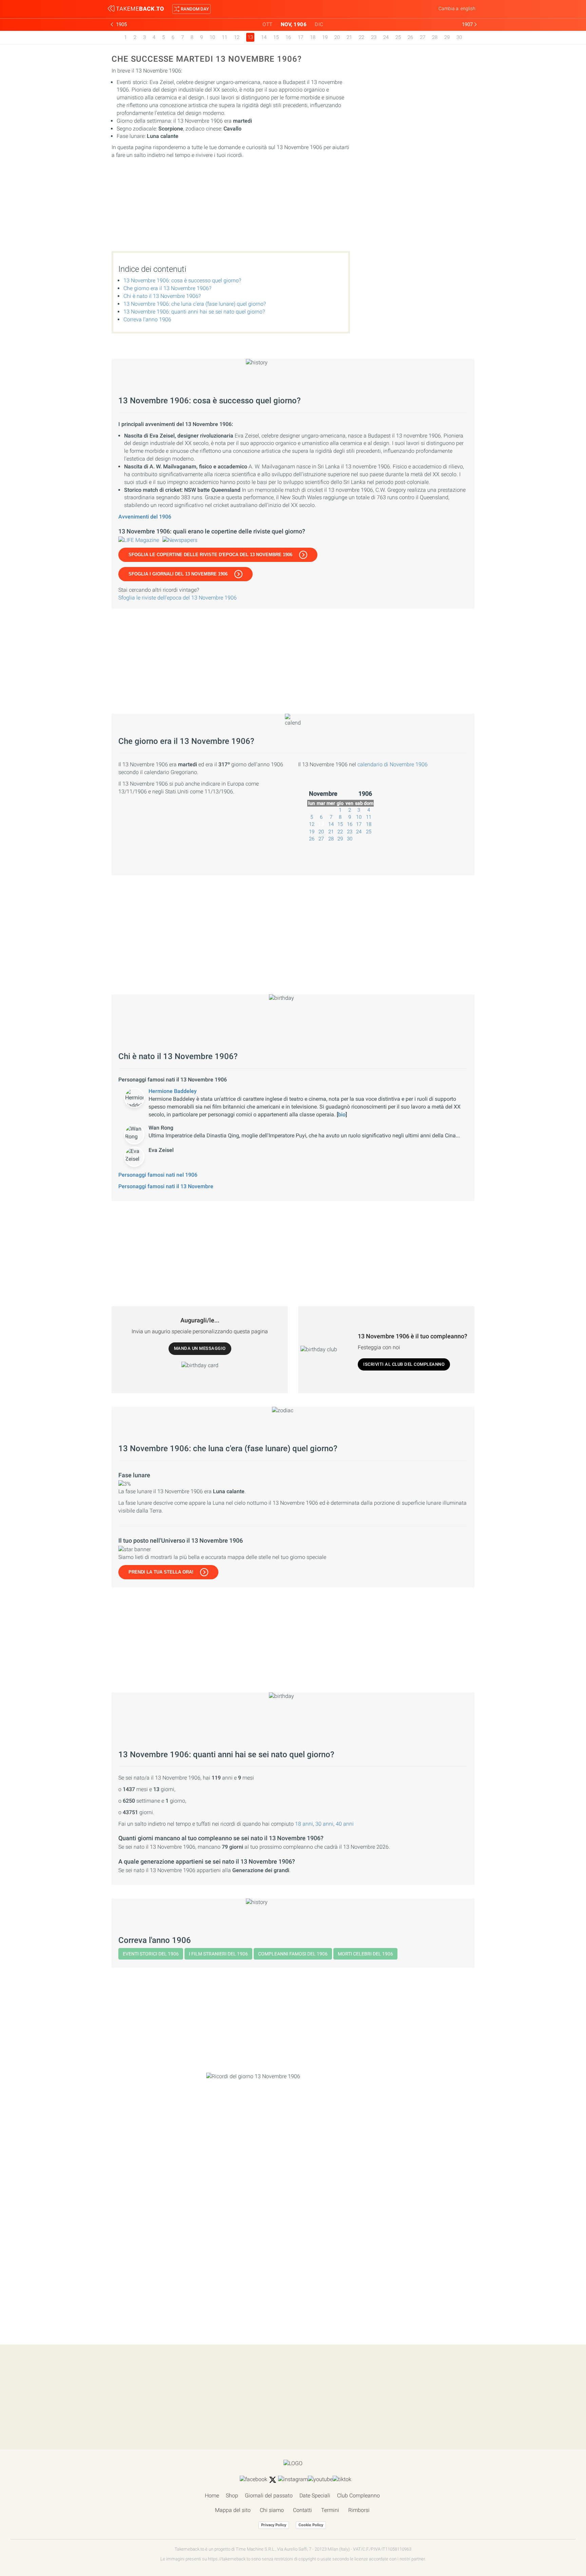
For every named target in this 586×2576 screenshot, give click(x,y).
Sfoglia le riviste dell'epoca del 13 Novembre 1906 (178, 598)
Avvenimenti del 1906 (145, 517)
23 (374, 37)
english (468, 8)
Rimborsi (359, 2510)
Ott (268, 24)
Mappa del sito (233, 2510)
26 (410, 37)
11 (224, 37)
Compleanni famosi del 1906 (293, 1954)
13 (321, 824)
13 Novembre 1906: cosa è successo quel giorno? (182, 280)
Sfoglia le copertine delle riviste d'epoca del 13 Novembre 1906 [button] (210, 555)
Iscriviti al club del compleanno (404, 1364)
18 (313, 37)
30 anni (324, 1824)
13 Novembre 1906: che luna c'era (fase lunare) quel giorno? (195, 304)
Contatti (302, 2510)
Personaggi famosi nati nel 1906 (158, 1175)
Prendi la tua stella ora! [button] (161, 1572)
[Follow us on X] (273, 2480)
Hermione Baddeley (173, 1091)
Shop (232, 2496)
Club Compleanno (358, 2496)
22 (362, 37)
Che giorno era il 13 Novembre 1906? (167, 288)
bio (342, 1114)
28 (435, 37)
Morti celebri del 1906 (365, 1954)
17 (300, 37)
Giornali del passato (269, 2496)
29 (447, 37)
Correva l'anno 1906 (147, 319)
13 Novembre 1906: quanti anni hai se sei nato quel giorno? (194, 312)
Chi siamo (272, 2510)
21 (349, 37)
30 (459, 37)
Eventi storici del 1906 (151, 1954)
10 (212, 37)
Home (212, 2496)
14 (264, 37)
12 (237, 37)
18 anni (304, 1824)
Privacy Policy (274, 2525)
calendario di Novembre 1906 (393, 764)
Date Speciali (315, 2496)
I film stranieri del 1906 (218, 1954)
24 (386, 37)
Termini (330, 2510)
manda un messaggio (200, 1348)
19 (325, 37)
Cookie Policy (311, 2525)
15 (276, 37)
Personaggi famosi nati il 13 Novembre (166, 1186)
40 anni (345, 1824)
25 (398, 37)
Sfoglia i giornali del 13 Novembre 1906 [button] (178, 574)
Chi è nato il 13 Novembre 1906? (162, 296)
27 (423, 37)
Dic (319, 24)
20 (337, 37)
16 (288, 37)
